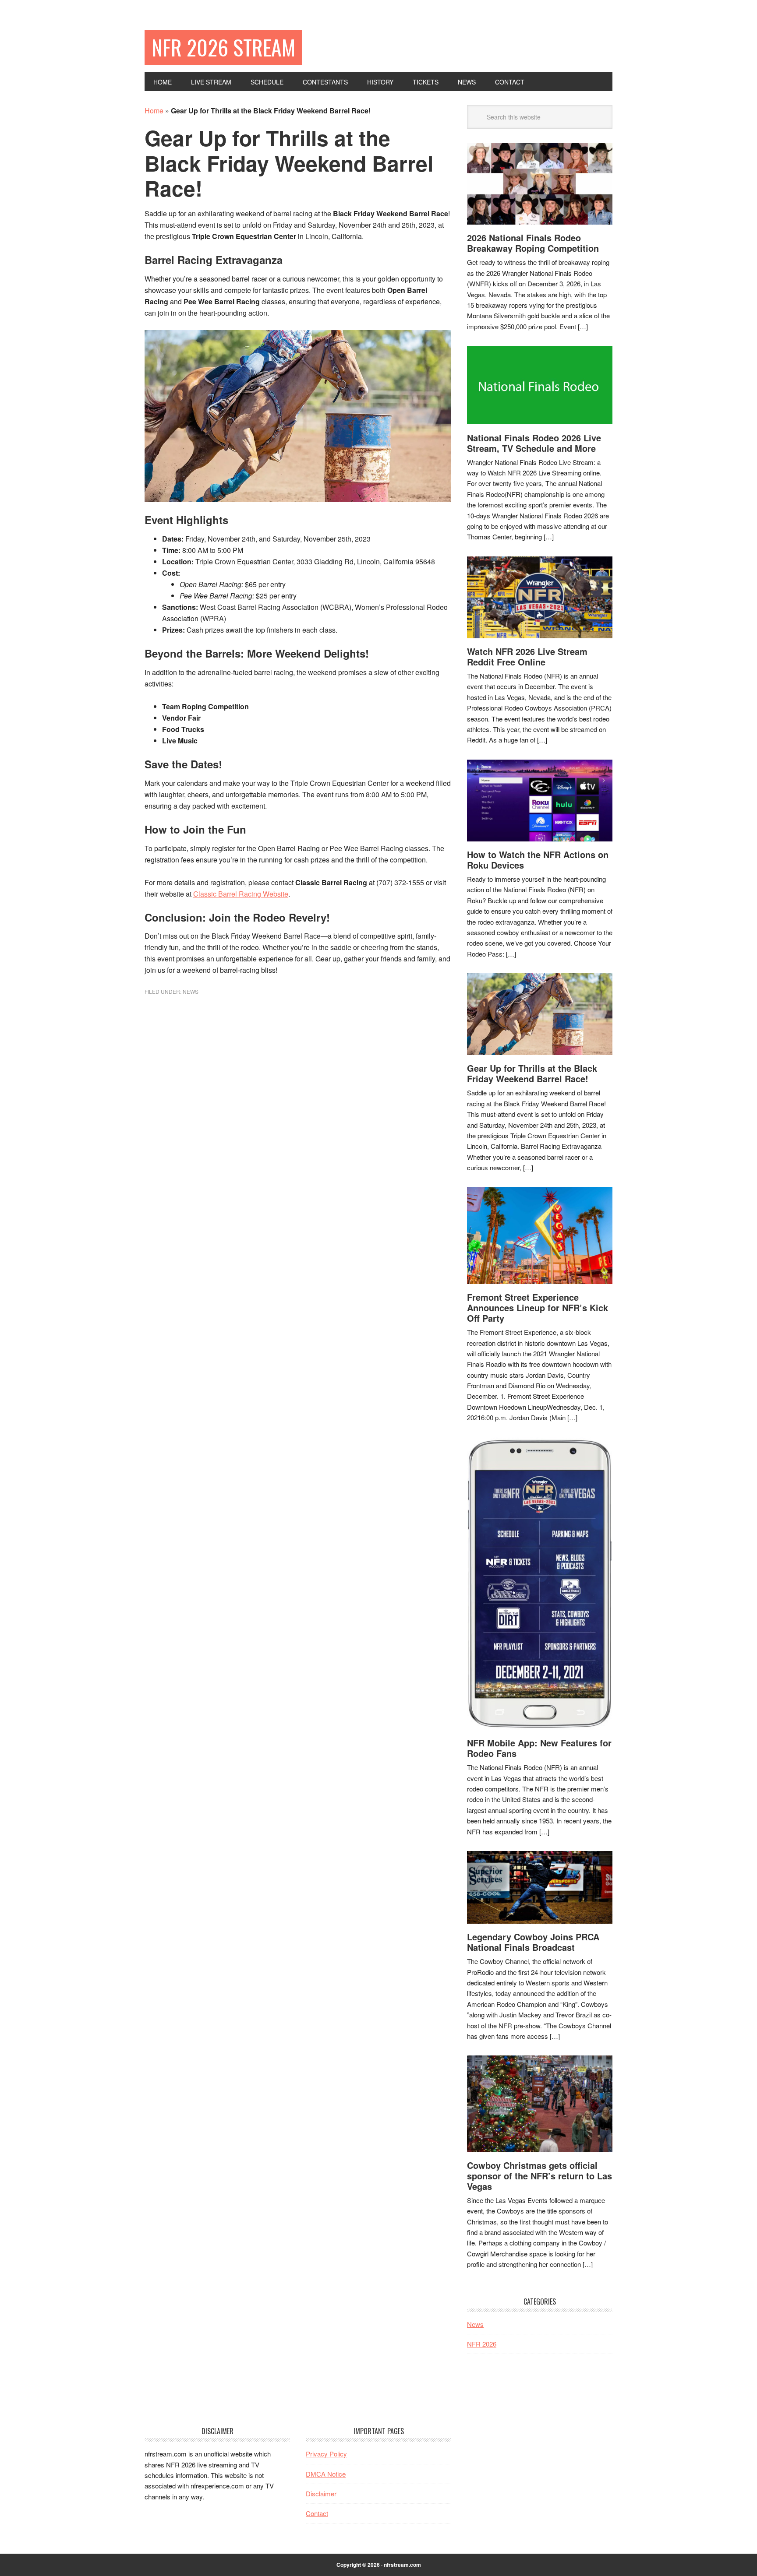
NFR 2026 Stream (223, 47)
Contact (317, 2513)
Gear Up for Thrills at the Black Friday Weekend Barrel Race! (532, 1073)
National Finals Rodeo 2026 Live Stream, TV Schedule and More (534, 443)
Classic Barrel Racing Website (241, 894)
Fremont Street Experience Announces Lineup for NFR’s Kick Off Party (538, 1307)
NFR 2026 (482, 2344)
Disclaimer (321, 2493)
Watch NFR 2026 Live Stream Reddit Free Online (527, 656)
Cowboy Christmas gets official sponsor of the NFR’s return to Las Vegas (539, 2176)
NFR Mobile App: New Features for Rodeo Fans (539, 1748)
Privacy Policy (326, 2454)
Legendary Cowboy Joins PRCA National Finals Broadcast (533, 1942)
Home (154, 111)
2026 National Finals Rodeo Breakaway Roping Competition (533, 243)
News (191, 991)
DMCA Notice (326, 2474)
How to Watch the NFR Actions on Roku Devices (538, 860)
